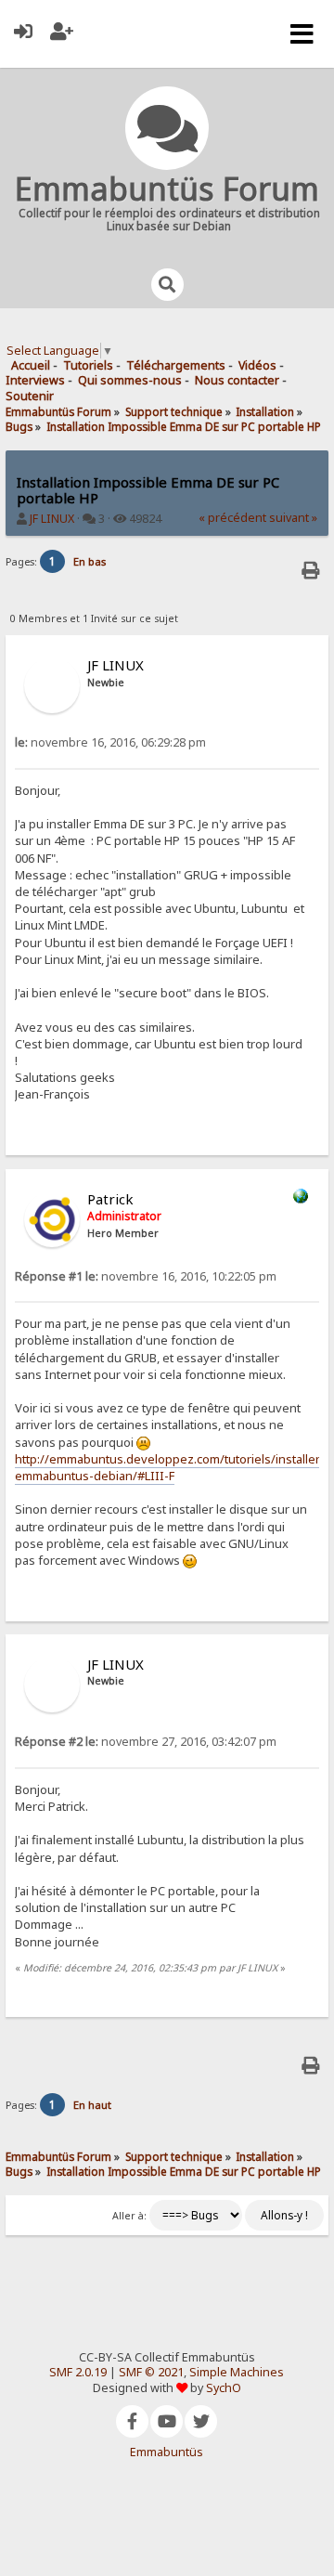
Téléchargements (176, 365)
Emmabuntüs (167, 2452)
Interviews (35, 380)
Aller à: (129, 2216)
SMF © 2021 (151, 2372)
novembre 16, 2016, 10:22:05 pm (146, 1276)
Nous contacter (237, 380)
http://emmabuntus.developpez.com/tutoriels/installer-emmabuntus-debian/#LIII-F (170, 1467)
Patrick (110, 1199)
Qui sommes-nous (130, 380)
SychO (224, 2388)
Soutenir (30, 396)
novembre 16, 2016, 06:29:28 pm (110, 742)
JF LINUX (52, 519)
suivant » (293, 518)
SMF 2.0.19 (78, 2372)
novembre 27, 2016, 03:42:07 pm (146, 1742)
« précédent (232, 518)
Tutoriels (88, 365)
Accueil (31, 365)
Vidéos (257, 365)
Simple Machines (237, 2372)
